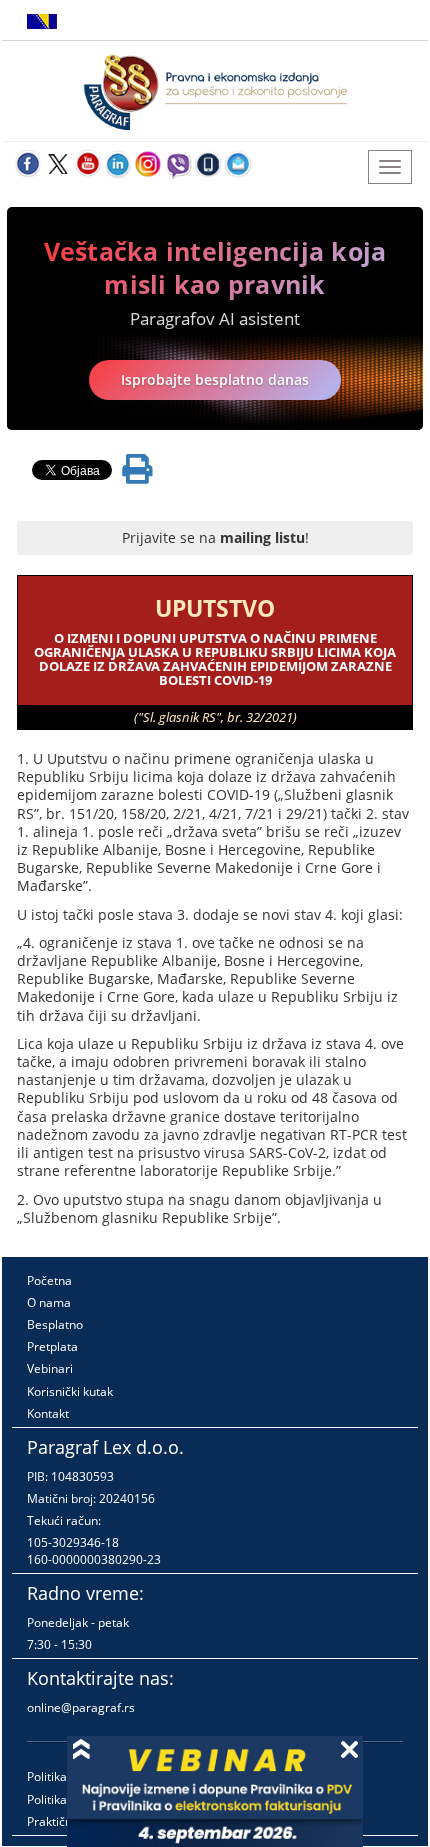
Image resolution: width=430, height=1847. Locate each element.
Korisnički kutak (70, 1391)
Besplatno (55, 1324)
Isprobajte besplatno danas (215, 379)
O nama (49, 1302)
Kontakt (48, 1413)
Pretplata (52, 1346)
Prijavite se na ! (215, 537)
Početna (49, 1280)
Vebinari (50, 1368)
